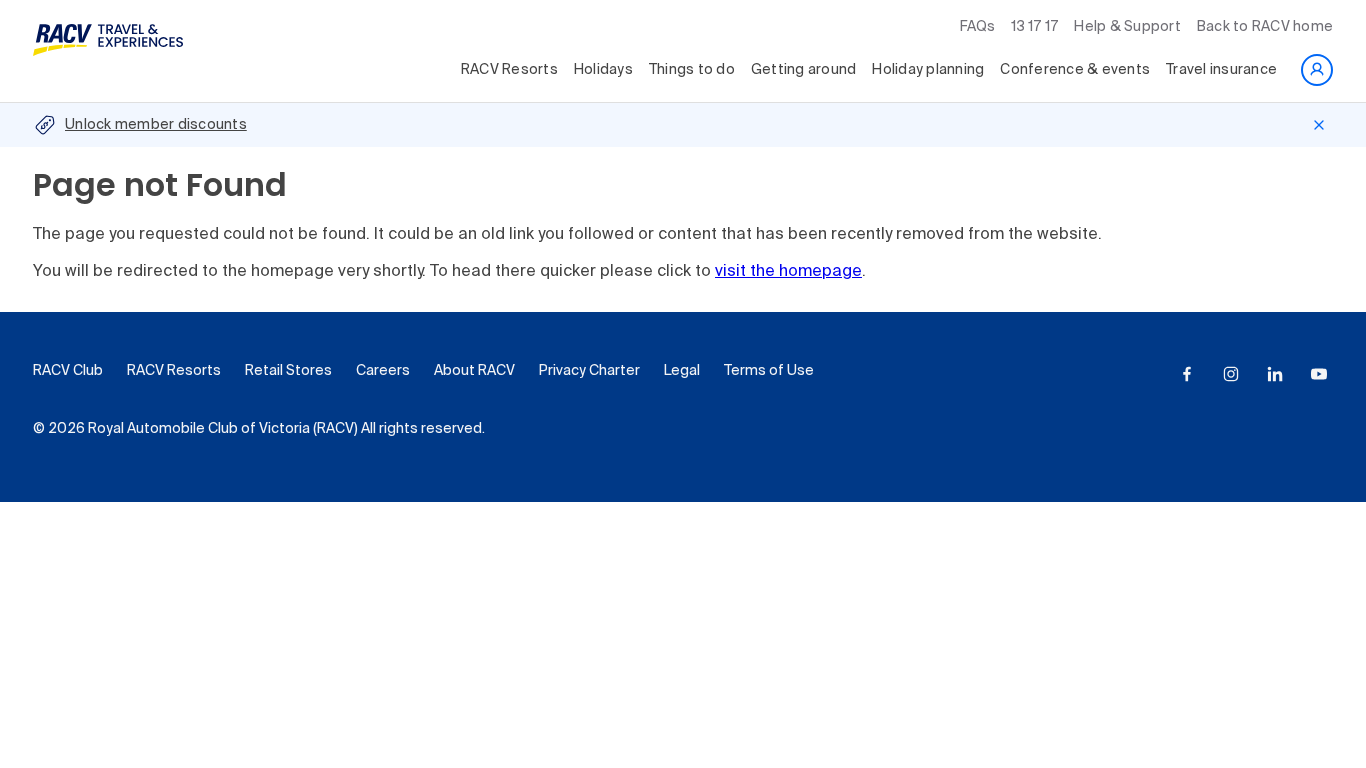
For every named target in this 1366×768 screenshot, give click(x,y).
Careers (383, 371)
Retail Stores (288, 371)
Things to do (692, 70)
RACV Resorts (509, 70)
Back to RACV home (1265, 27)
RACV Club (68, 371)
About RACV (474, 371)
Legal (682, 371)
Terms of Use (769, 371)
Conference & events (1075, 70)
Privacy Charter (589, 371)
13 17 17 (1034, 27)
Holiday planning (928, 70)
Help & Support (1127, 27)
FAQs (977, 27)
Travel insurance (1221, 70)
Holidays (603, 70)
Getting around (804, 70)
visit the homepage (788, 272)
